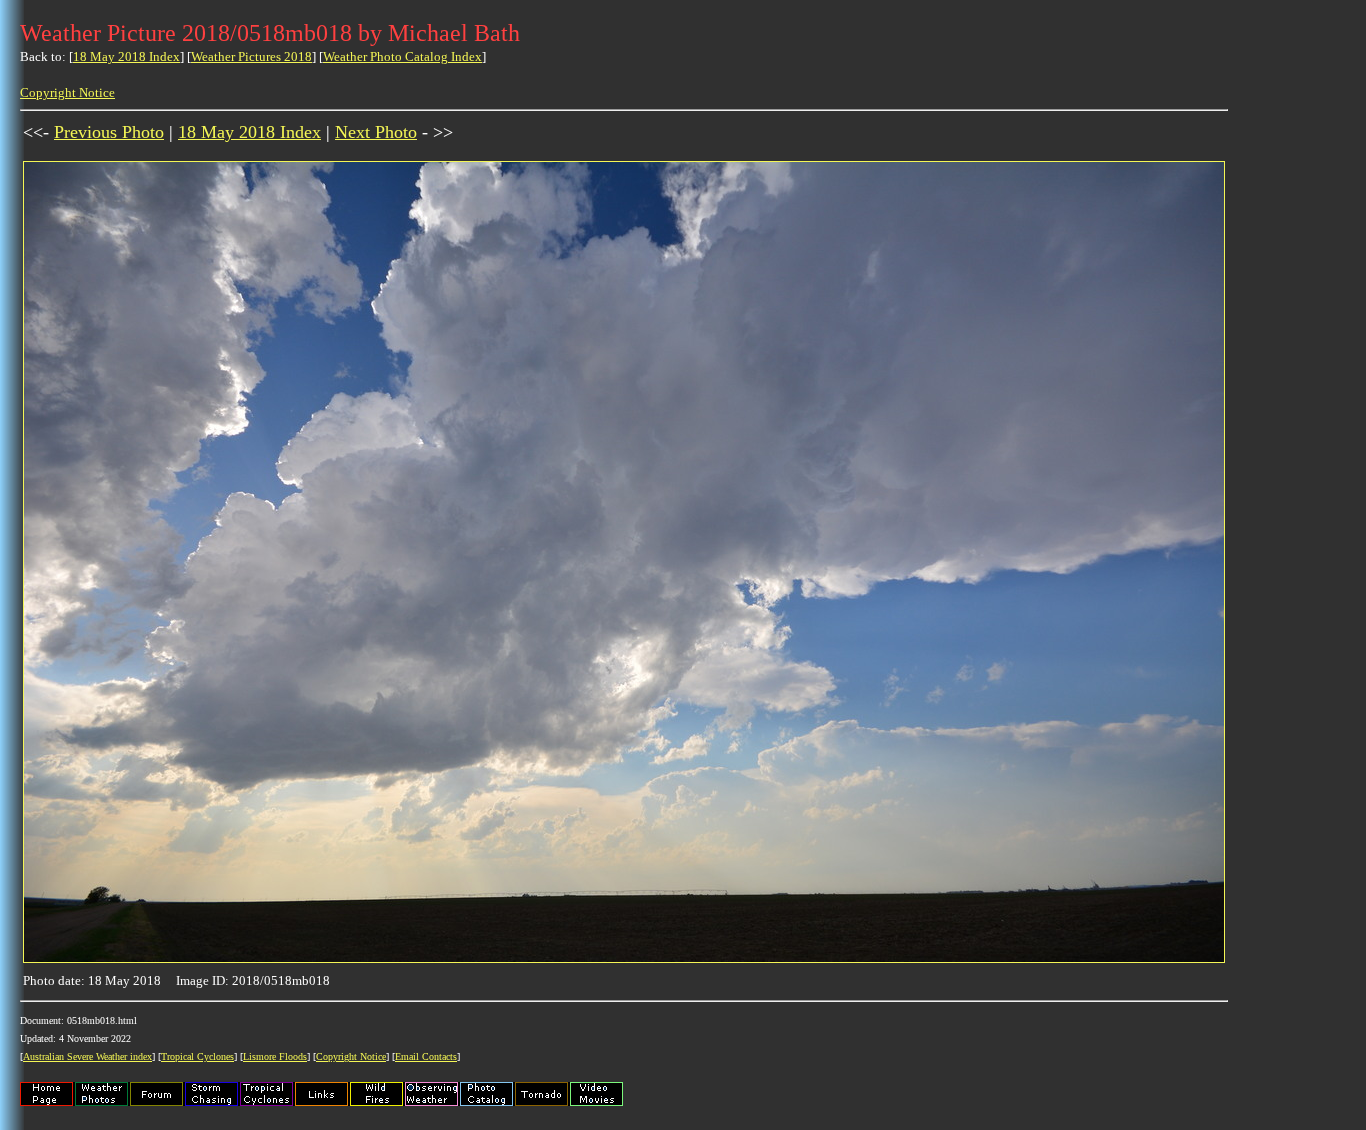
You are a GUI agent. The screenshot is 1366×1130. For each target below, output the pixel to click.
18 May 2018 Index (126, 56)
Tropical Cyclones (197, 1056)
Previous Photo (109, 132)
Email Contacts (426, 1056)
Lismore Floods (275, 1056)
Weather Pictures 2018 (251, 56)
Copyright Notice (67, 92)
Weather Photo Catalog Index (402, 56)
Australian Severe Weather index (87, 1056)
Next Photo (376, 132)
